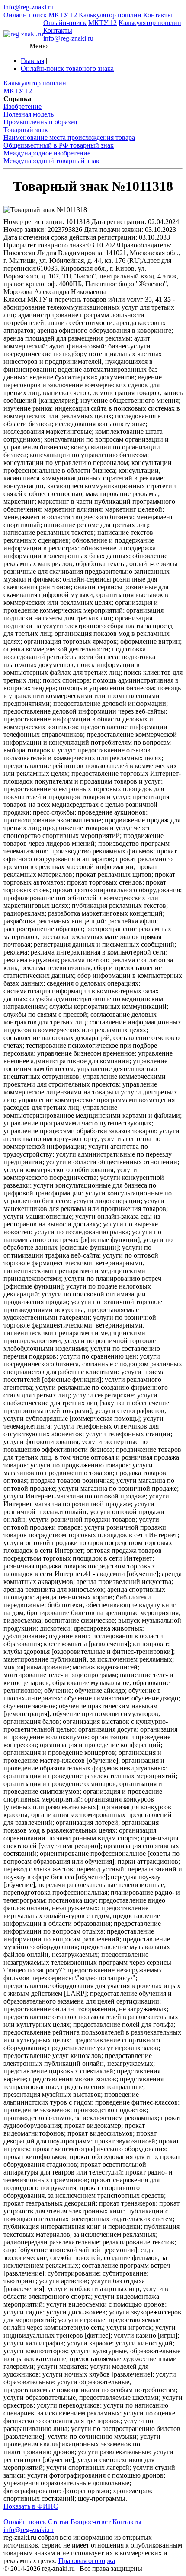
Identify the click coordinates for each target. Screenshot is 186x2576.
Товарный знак (26, 130)
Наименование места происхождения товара (69, 137)
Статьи (58, 2522)
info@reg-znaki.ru (29, 7)
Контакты (158, 15)
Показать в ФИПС (31, 2506)
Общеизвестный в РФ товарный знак (59, 145)
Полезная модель (29, 114)
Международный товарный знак (51, 161)
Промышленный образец (40, 122)
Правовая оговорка (87, 2561)
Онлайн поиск (25, 2522)
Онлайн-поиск (25, 15)
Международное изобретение (47, 153)
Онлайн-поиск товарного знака (67, 68)
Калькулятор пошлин (110, 15)
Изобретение (22, 106)
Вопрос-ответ (91, 2522)
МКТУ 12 (63, 15)
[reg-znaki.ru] (23, 34)
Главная (32, 61)
